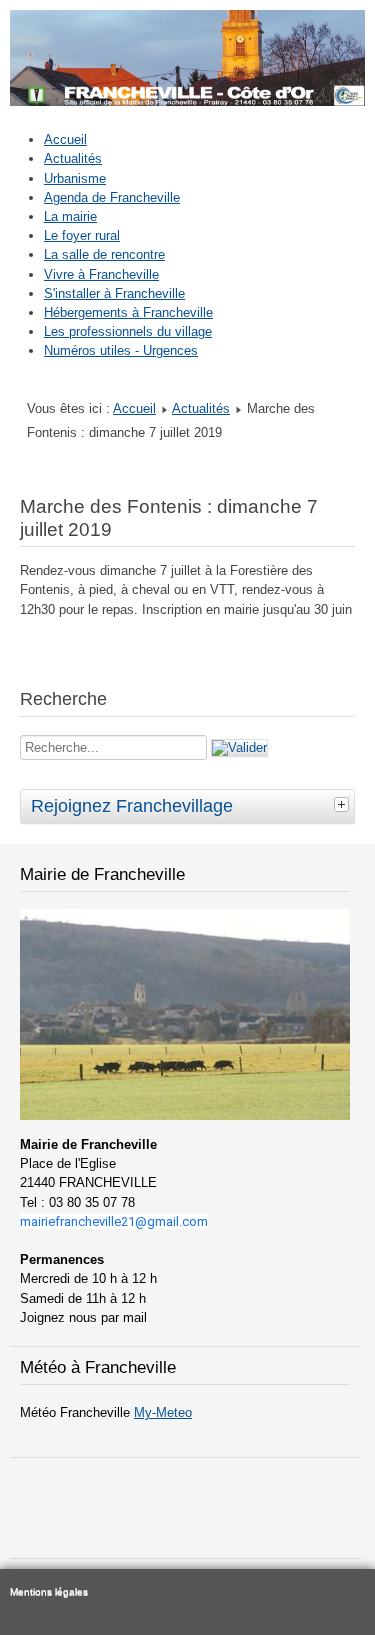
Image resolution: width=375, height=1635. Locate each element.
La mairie (70, 216)
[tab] (344, 804)
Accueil (65, 139)
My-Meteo (163, 1412)
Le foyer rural (82, 235)
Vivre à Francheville (101, 274)
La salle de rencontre (104, 254)
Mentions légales (49, 1591)
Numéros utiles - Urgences (121, 350)
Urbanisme (75, 178)
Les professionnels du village (128, 331)
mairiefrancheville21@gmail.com (114, 1221)
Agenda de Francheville (112, 197)
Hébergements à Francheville (128, 312)
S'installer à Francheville (114, 293)
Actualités (73, 158)
